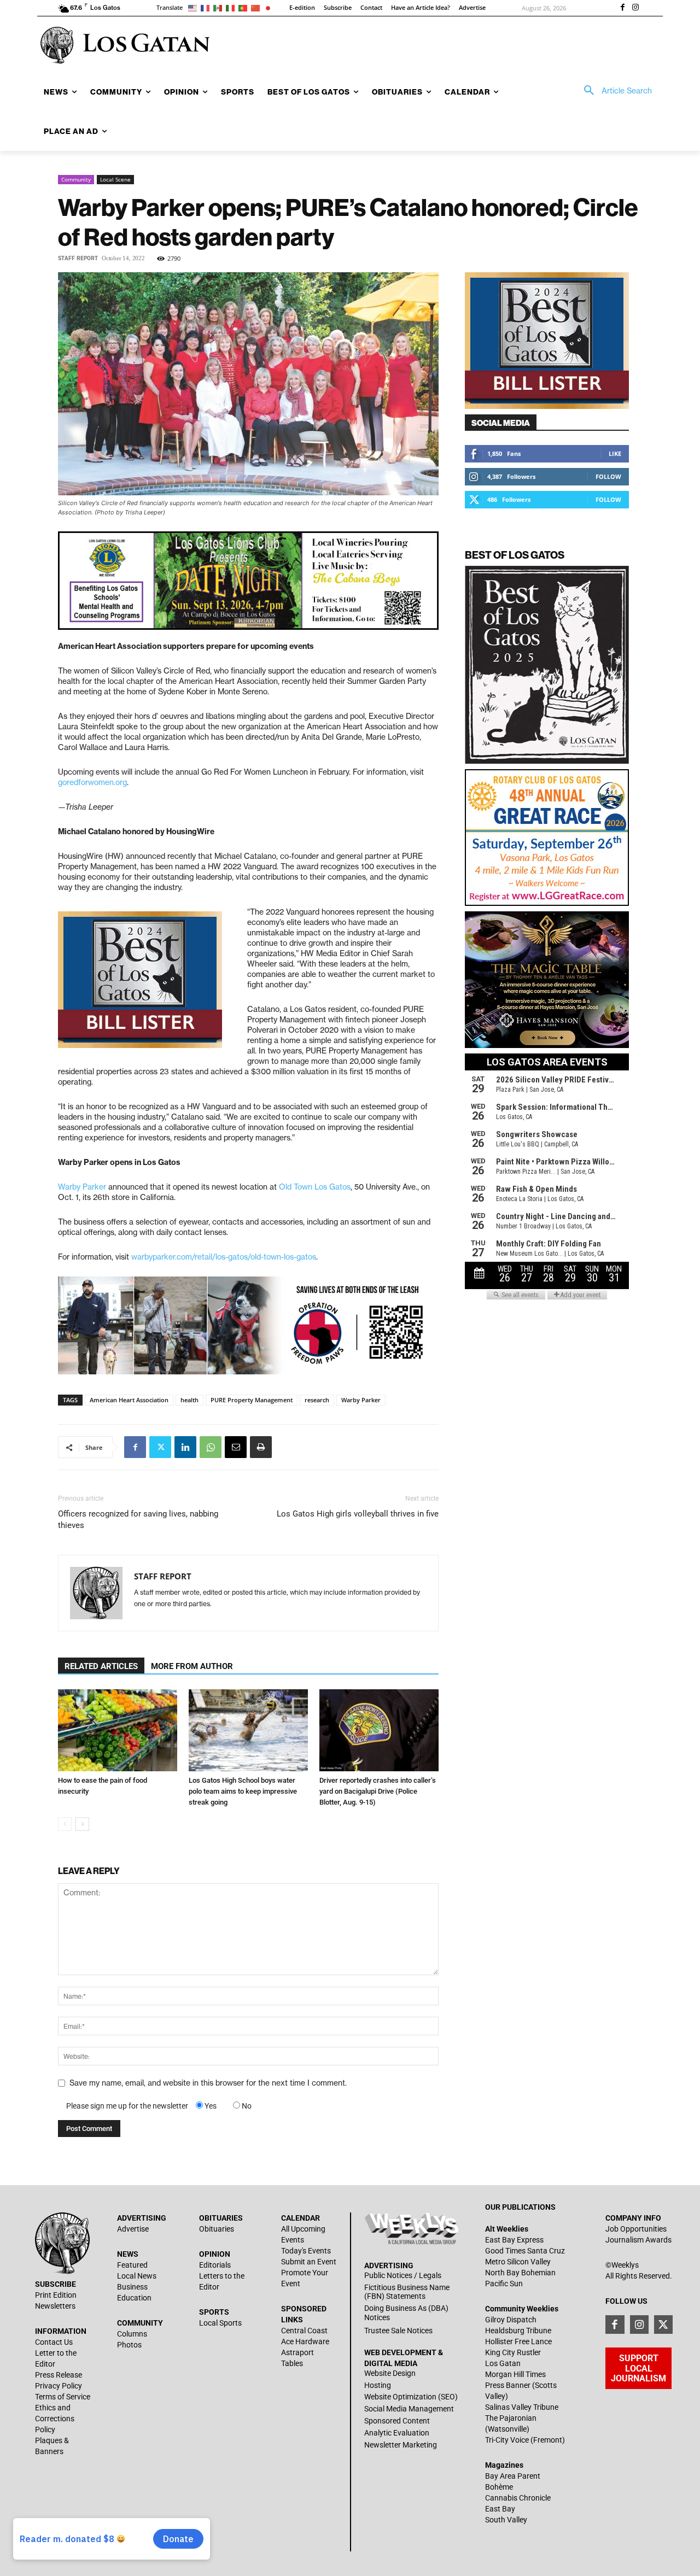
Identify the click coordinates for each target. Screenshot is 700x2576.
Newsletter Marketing (401, 2445)
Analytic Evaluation (397, 2433)
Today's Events (306, 2251)
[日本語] (270, 7)
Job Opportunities (636, 2229)
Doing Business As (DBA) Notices (406, 2313)
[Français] (207, 7)
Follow (608, 476)
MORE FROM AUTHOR (192, 1666)
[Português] (245, 7)
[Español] (220, 7)
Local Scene (115, 179)
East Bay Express (514, 2240)
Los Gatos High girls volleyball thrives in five (358, 1514)
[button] (614, 91)
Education (134, 2298)
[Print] (261, 1447)
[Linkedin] (185, 1447)
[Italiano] (232, 7)
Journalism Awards (638, 2240)
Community (76, 179)
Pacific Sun (504, 2284)
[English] (194, 7)
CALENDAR (301, 2218)
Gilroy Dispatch (511, 2320)
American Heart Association (129, 1400)
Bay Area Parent (513, 2476)
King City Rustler (513, 2352)
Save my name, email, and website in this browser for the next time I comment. (208, 2083)
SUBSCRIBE (56, 2284)
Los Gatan (503, 2363)
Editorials (215, 2265)
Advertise (133, 2229)
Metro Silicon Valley (518, 2262)
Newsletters (55, 2306)
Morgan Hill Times (515, 2374)
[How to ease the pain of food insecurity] (118, 1730)
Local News (137, 2276)
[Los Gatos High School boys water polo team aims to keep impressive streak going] (248, 1730)
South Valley (506, 2520)
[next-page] (82, 1824)
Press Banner (508, 2385)
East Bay (500, 2509)
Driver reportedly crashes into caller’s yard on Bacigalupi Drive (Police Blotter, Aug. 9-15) (378, 1791)
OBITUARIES (221, 2218)
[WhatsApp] (211, 1447)
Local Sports (220, 2323)
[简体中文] (257, 7)
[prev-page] (65, 1824)
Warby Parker (82, 1187)
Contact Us (54, 2342)
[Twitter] (160, 1447)
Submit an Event (309, 2262)
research (317, 1400)
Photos (129, 2345)
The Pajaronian (511, 2418)
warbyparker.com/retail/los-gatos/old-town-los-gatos (224, 1257)
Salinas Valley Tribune (522, 2407)
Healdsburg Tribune (518, 2331)
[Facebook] (622, 8)
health (189, 1400)
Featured (132, 2265)
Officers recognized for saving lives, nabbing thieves (138, 1520)
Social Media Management (409, 2409)
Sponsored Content (397, 2421)
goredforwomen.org (92, 782)
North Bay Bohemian (520, 2273)
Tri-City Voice (507, 2440)
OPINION (215, 2254)
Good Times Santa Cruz (525, 2251)
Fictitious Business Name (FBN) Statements (407, 2292)
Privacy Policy (59, 2386)
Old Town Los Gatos (314, 1187)
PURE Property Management (252, 1400)
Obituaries (217, 2229)
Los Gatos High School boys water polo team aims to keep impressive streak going (243, 1791)
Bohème (499, 2487)
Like (615, 453)
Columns (132, 2334)
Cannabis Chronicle (518, 2498)
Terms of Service (63, 2397)
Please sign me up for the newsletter (127, 2106)
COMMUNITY (140, 2323)
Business (132, 2287)
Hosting (378, 2385)
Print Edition (56, 2295)
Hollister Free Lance (518, 2341)
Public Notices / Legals (403, 2275)
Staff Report (78, 258)
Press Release (59, 2375)
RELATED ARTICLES (101, 1666)
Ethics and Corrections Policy (55, 2419)
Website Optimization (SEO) (411, 2397)
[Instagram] (635, 8)
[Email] (236, 1447)
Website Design (390, 2373)
